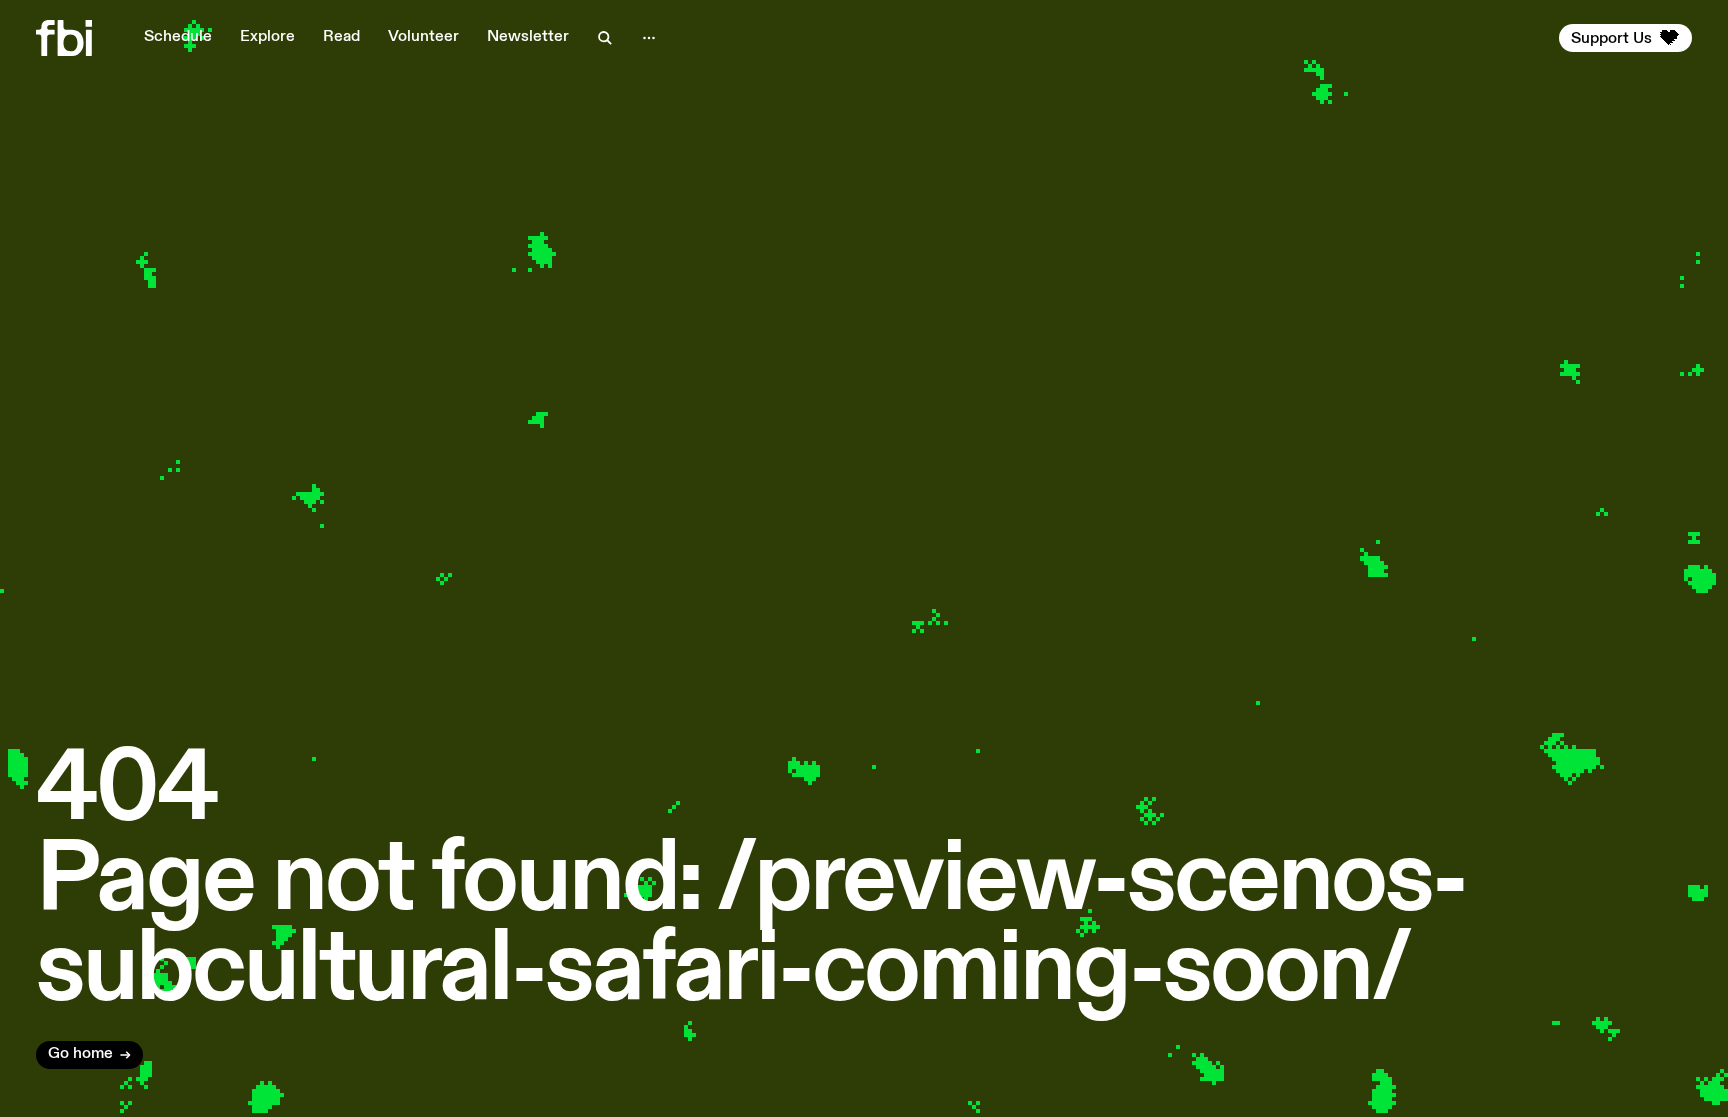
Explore (267, 37)
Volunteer (423, 37)
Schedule (178, 37)
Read (341, 37)
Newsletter (528, 37)
